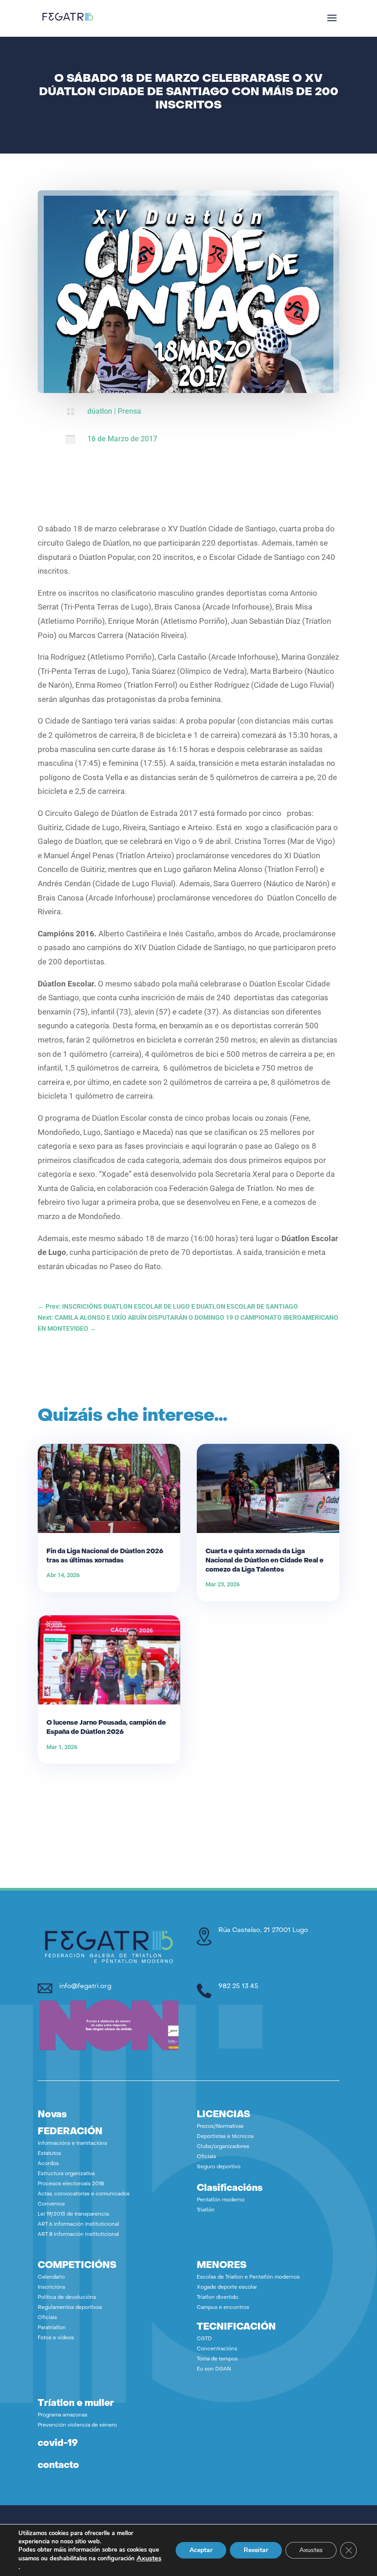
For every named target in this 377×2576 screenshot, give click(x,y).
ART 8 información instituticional (78, 2235)
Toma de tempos (217, 2359)
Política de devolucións (67, 2298)
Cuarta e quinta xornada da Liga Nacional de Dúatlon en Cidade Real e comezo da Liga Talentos (265, 1561)
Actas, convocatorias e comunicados (84, 2194)
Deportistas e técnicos (225, 2137)
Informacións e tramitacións (72, 2144)
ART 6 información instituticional (78, 2225)
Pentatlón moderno (221, 2200)
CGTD (204, 2339)
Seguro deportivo (219, 2167)
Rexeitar (256, 2550)
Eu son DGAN (214, 2369)
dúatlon (100, 411)
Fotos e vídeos (56, 2338)
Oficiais (206, 2157)
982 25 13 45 (238, 1986)
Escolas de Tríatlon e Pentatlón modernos (248, 2277)
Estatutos (49, 2154)
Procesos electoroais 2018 (71, 2184)
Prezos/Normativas (220, 2127)
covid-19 (58, 2444)
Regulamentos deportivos (70, 2308)
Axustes (149, 2558)
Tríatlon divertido (217, 2298)
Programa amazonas (63, 2415)
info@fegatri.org (85, 1986)
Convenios (51, 2204)
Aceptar (201, 2550)
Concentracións (217, 2349)
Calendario (51, 2277)
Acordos (48, 2164)
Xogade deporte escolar (227, 2288)
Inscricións (51, 2288)
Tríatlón (206, 2210)
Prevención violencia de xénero (77, 2425)
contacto (58, 2466)
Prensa (129, 411)
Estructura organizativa (66, 2174)
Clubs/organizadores (223, 2147)
